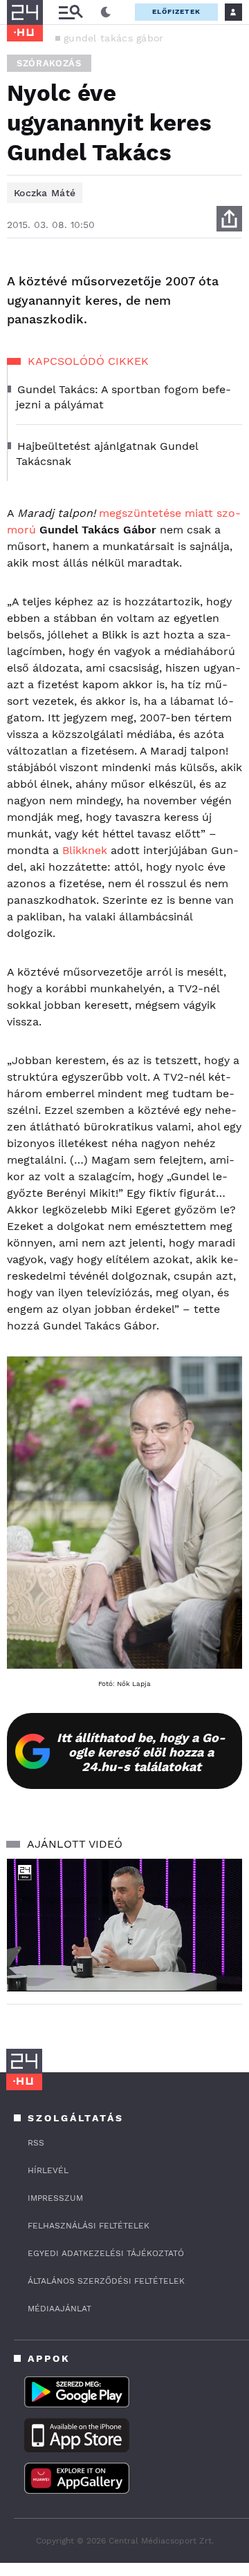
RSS (36, 2143)
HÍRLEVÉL (48, 2170)
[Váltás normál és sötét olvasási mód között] (106, 12)
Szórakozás (49, 63)
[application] (124, 1925)
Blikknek (86, 850)
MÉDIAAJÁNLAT (59, 2309)
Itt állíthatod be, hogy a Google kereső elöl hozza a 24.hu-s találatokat (141, 1752)
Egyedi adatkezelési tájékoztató (106, 2253)
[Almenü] (71, 12)
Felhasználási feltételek (89, 2226)
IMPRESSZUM (55, 2198)
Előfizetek (176, 11)
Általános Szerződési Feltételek (106, 2281)
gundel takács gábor (114, 38)
